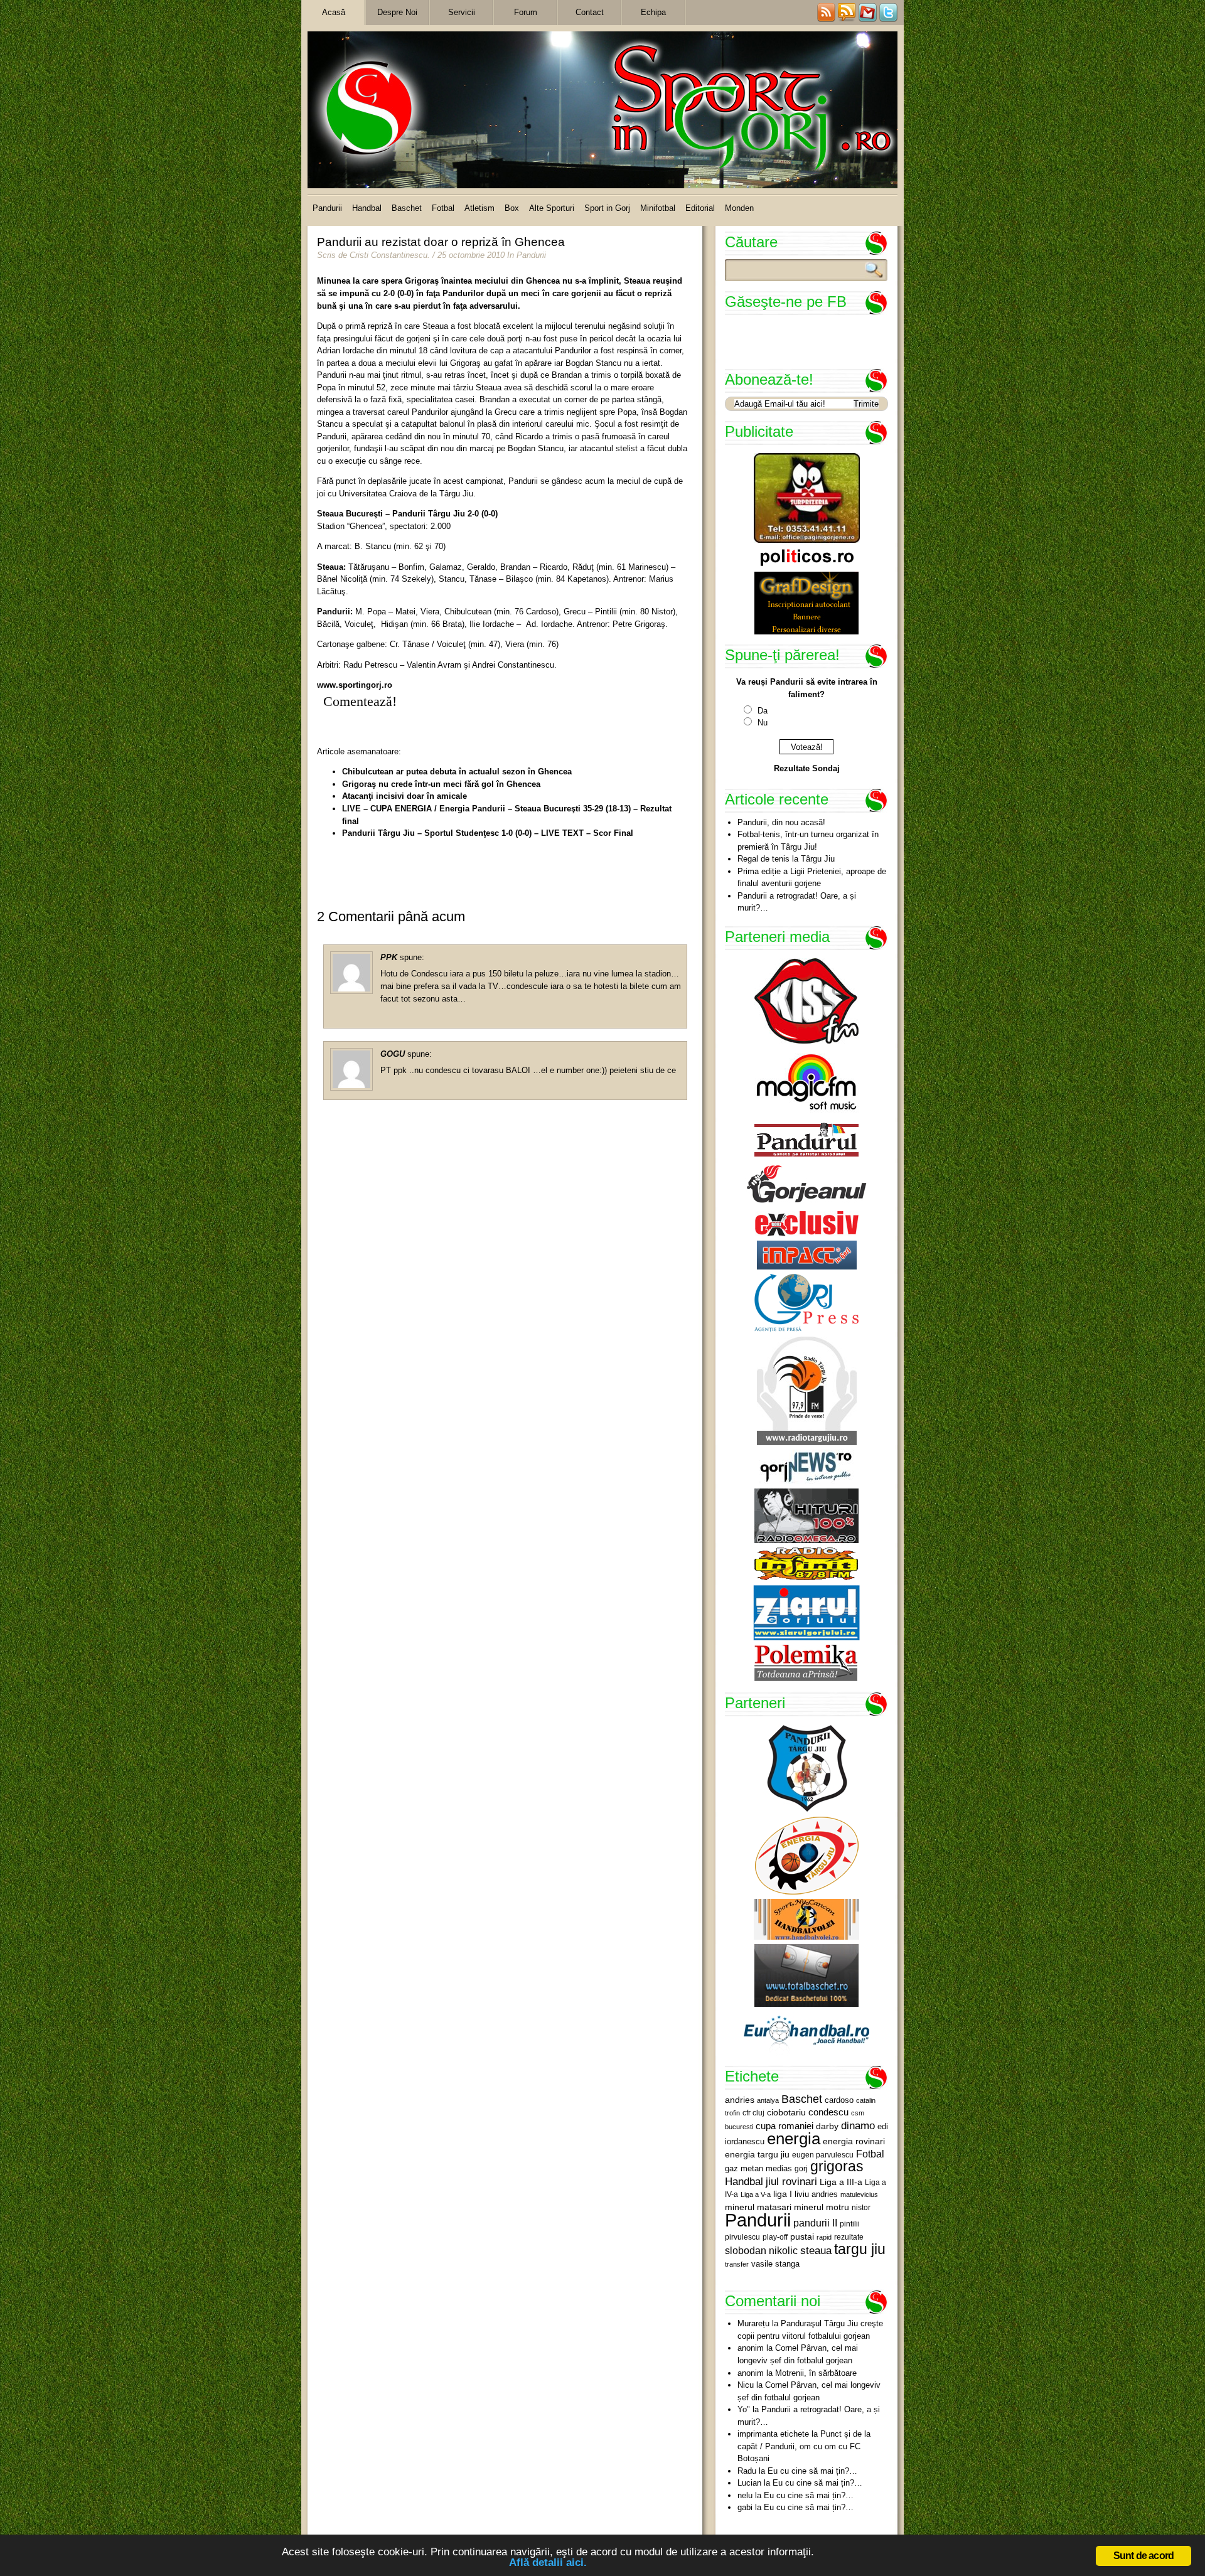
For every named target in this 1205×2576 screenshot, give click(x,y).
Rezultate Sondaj (807, 768)
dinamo (858, 2125)
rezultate (849, 2237)
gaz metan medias (758, 2168)
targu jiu (860, 2249)
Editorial (700, 208)
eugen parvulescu (823, 2155)
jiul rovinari (791, 2181)
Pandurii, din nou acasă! (781, 822)
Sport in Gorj (607, 208)
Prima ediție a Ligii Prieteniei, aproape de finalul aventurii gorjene (812, 878)
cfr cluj (753, 2113)
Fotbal (443, 208)
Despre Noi (397, 12)
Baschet (407, 208)
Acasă (334, 12)
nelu (745, 2495)
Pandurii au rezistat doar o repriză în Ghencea (441, 242)
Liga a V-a (756, 2194)
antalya (768, 2100)
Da (763, 711)
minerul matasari (758, 2207)
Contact (590, 12)
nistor (861, 2208)
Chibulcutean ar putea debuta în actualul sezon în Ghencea (457, 772)
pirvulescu (742, 2237)
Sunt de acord (1144, 2556)
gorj (801, 2169)
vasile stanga (775, 2264)
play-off (775, 2237)
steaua (816, 2250)
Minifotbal (658, 208)
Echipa (653, 12)
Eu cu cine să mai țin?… (812, 2471)
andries (740, 2100)
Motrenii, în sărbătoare (816, 2373)
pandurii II (815, 2223)
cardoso (839, 2100)
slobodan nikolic (761, 2250)
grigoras (837, 2166)
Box (512, 208)
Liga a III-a (841, 2182)
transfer (737, 2264)
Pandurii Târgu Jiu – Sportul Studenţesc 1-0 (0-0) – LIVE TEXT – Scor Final (488, 833)
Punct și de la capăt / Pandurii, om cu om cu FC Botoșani (804, 2446)
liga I (783, 2194)
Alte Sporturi (552, 208)
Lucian (749, 2483)
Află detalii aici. (548, 2563)
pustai (802, 2237)
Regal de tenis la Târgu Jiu (786, 859)
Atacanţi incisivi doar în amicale (404, 796)
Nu (763, 723)
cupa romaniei (785, 2126)
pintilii (850, 2224)
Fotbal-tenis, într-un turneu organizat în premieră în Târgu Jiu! (808, 841)
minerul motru (822, 2207)
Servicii (462, 12)
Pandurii (327, 208)
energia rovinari (854, 2141)
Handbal (367, 208)
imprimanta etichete (773, 2434)
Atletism (479, 208)
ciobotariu (786, 2112)
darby (827, 2126)
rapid (824, 2237)
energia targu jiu (757, 2154)
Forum (526, 12)
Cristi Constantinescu (388, 255)
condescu (828, 2112)
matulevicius (859, 2194)
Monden (739, 208)
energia (794, 2139)
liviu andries (816, 2194)
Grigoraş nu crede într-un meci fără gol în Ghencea (441, 784)
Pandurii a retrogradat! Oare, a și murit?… (797, 902)
